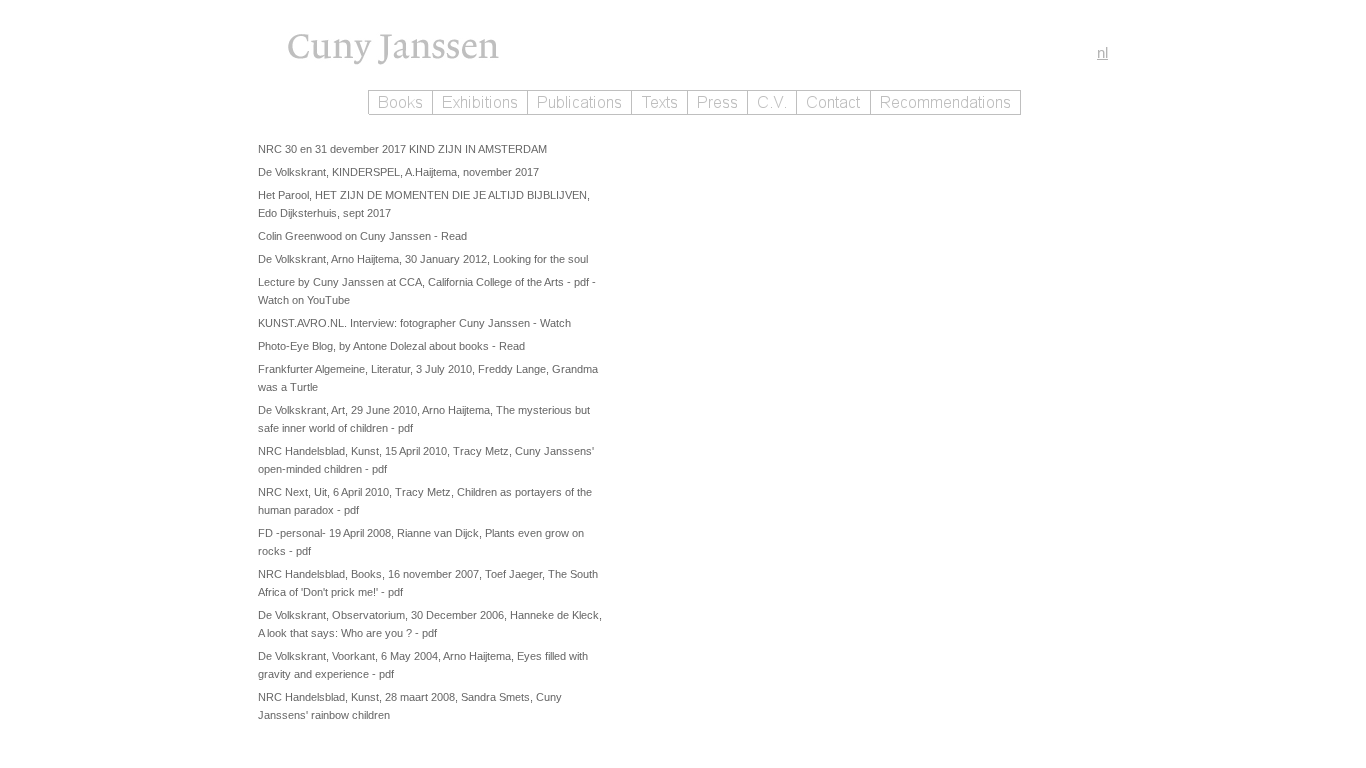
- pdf (579, 282)
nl (1102, 52)
